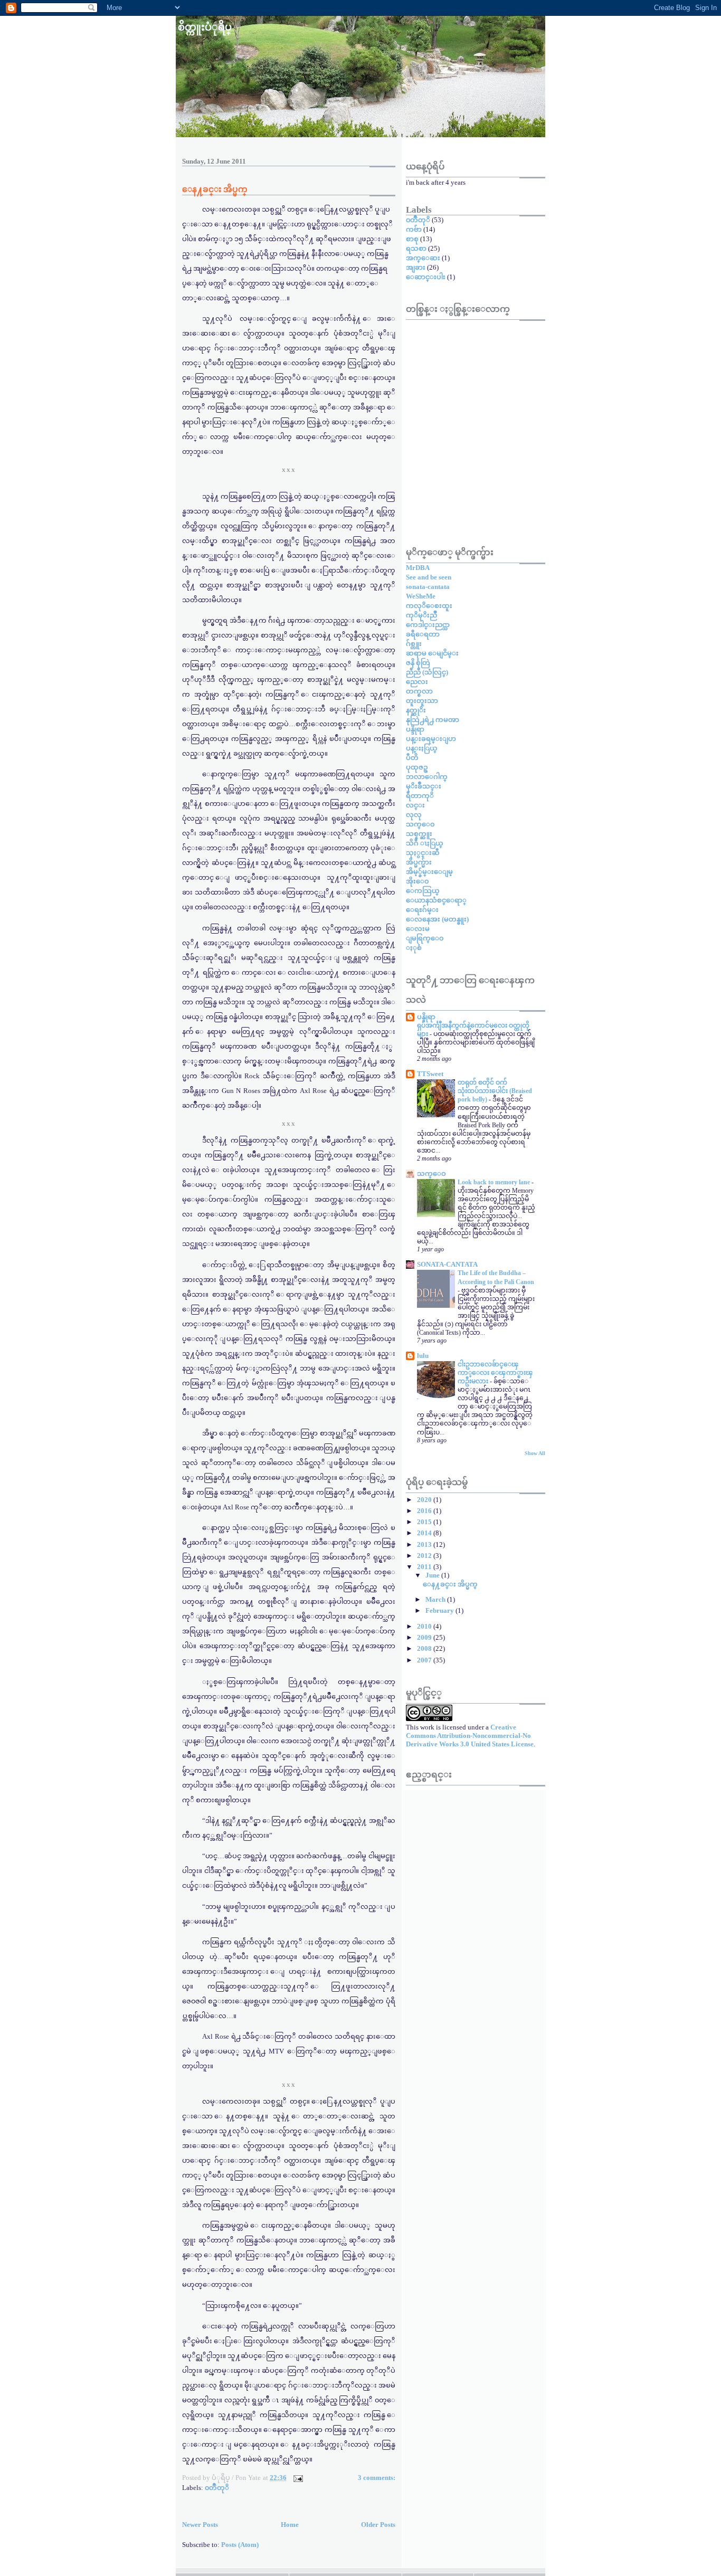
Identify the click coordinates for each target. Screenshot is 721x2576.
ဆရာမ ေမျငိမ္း (432, 653)
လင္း (415, 805)
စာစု (412, 239)
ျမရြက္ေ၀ (425, 938)
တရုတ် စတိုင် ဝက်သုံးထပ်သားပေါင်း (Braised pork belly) (495, 1091)
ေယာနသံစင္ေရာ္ (436, 900)
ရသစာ (416, 248)
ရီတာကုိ (420, 796)
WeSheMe (421, 596)
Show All (535, 1453)
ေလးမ (418, 929)
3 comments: (377, 2478)
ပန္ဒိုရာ (415, 729)
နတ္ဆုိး (416, 710)
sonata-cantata (428, 587)
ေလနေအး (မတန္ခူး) (437, 919)
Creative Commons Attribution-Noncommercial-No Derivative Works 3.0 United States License (470, 1736)
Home (290, 2525)
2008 (425, 1648)
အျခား (416, 267)
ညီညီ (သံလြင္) (427, 672)
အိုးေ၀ (417, 881)
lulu (423, 1356)
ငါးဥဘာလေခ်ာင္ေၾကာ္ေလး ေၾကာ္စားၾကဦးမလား (495, 1373)
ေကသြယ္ (423, 891)
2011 (425, 1567)
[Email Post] (297, 2478)
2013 (425, 1544)
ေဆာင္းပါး (426, 277)
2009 (425, 1637)
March (436, 1599)
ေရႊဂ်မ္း (422, 910)
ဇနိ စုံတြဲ (418, 663)
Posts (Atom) (240, 2545)
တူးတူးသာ (422, 701)
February (440, 1610)
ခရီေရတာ (423, 634)
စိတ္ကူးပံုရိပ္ (205, 27)
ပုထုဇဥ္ (417, 767)
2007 (425, 1660)
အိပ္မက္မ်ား (419, 862)
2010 (425, 1626)
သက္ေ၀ (420, 824)
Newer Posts (200, 2525)
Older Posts (378, 2525)
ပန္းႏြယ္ (422, 748)
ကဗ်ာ (414, 229)
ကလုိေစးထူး (429, 606)
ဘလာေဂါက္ (427, 777)
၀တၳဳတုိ (217, 2488)
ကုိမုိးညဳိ (421, 615)
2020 (425, 1500)
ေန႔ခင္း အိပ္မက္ (215, 189)
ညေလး (417, 682)
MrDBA (418, 568)
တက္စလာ (419, 691)
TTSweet (430, 1074)
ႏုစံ (414, 948)
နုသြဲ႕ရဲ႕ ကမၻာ (433, 720)
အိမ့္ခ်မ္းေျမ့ (429, 872)
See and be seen (429, 577)
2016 (425, 1511)
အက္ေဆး (423, 258)
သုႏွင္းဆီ (423, 853)
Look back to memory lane (495, 1182)
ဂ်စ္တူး (414, 644)
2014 (425, 1533)
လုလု (414, 815)
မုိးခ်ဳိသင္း (424, 786)
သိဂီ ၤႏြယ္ (425, 843)
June (433, 1575)
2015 (425, 1522)
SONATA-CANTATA (447, 1264)
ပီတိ (412, 758)
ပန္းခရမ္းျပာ (431, 739)
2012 (425, 1556)
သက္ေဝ (431, 1173)
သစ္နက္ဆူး (419, 834)
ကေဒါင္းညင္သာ (428, 625)
